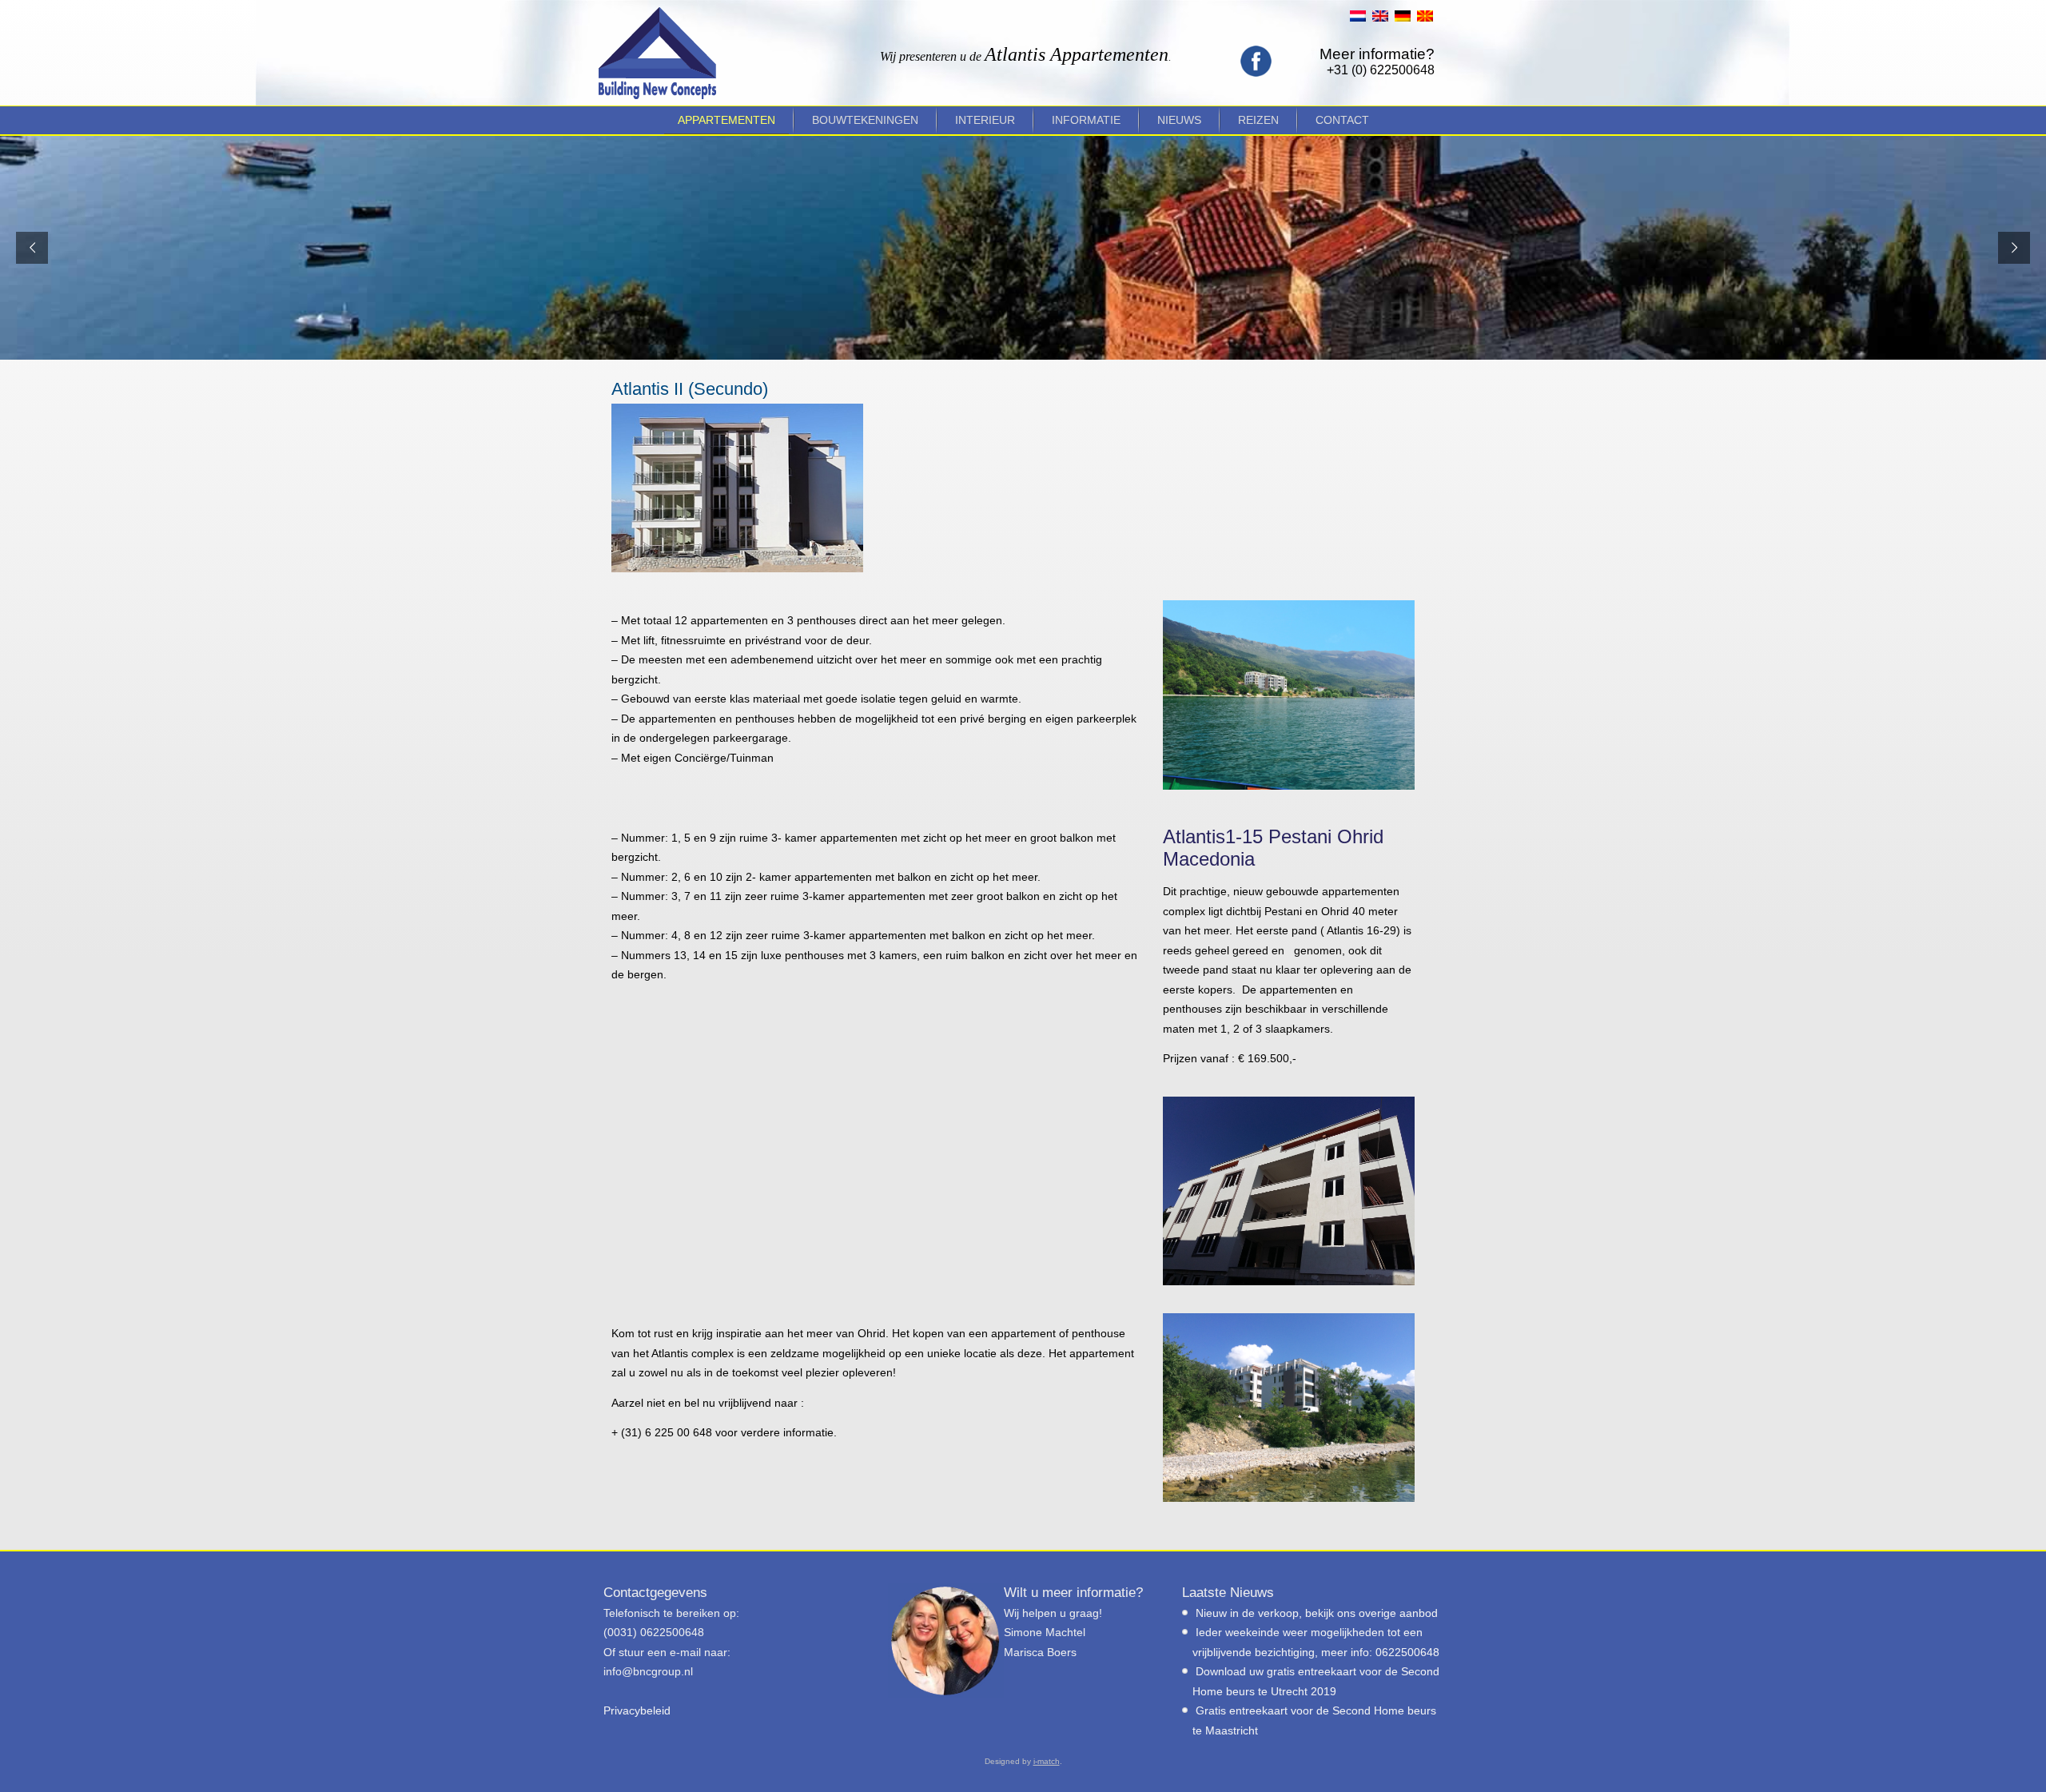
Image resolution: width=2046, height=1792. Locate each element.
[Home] (657, 53)
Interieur (985, 120)
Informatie (1086, 120)
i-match (1047, 1761)
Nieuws (1179, 120)
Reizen (1258, 120)
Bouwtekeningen (865, 120)
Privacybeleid (637, 1710)
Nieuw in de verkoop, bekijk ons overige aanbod (1317, 1613)
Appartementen (726, 120)
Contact (1342, 120)
